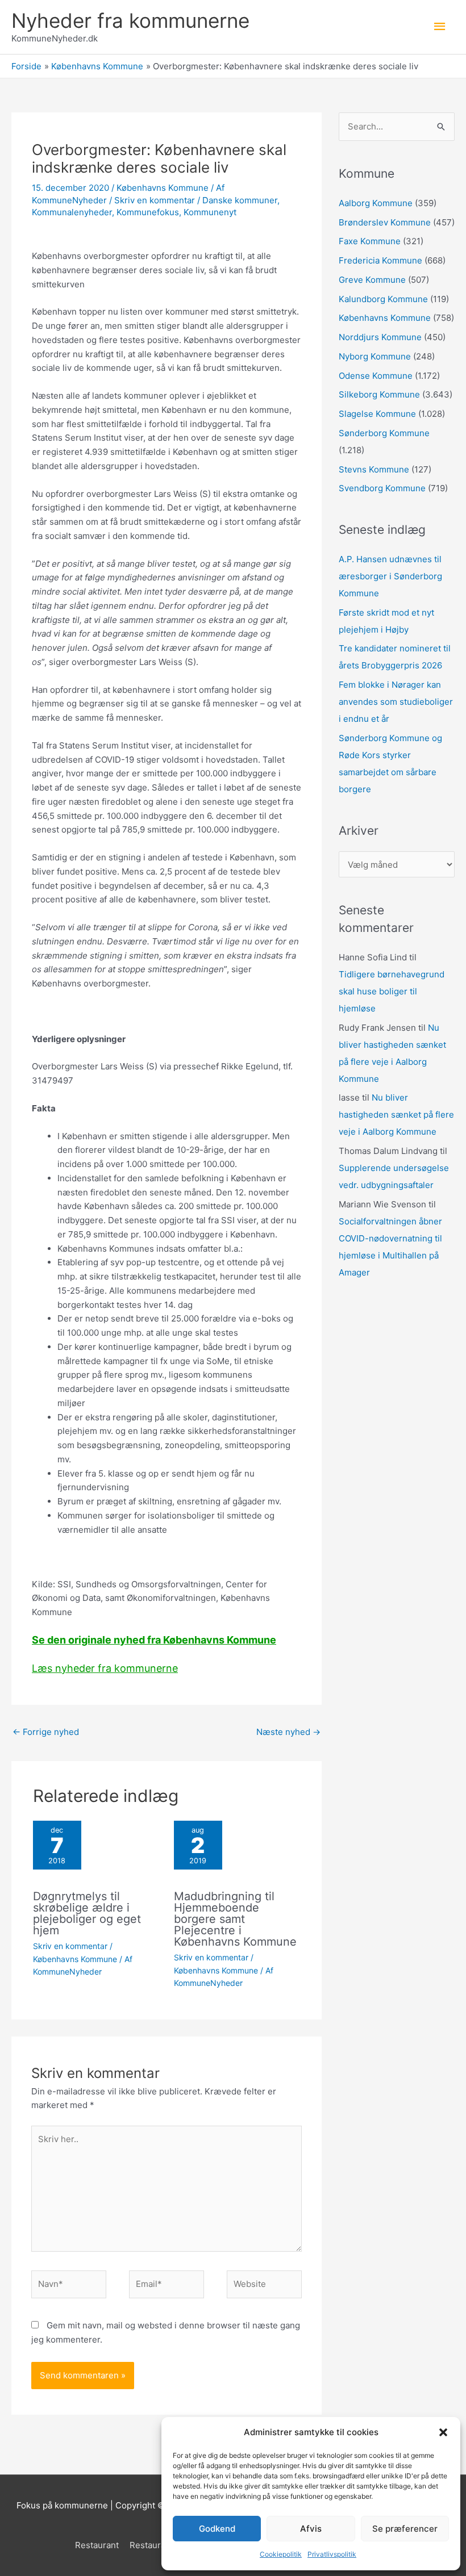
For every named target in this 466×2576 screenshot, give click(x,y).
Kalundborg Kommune (383, 299)
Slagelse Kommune (377, 414)
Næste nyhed (288, 1732)
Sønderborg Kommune (384, 433)
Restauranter (156, 2545)
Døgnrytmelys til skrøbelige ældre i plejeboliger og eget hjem (87, 1913)
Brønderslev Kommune (385, 222)
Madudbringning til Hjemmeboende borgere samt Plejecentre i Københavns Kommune (235, 1919)
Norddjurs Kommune (380, 337)
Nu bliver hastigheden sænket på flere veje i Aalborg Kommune (396, 1115)
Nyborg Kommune (375, 356)
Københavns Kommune (163, 188)
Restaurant (97, 2545)
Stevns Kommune (374, 469)
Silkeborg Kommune (379, 394)
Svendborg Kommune (382, 488)
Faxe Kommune (370, 241)
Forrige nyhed (46, 1732)
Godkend (217, 2529)
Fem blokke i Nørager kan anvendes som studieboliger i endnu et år (396, 702)
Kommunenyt (210, 212)
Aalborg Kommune (376, 203)
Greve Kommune (372, 280)
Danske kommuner (240, 200)
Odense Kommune (376, 376)
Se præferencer (405, 2529)
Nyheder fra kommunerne (130, 20)
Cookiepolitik (281, 2554)
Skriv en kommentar (155, 200)
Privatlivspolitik (332, 2554)
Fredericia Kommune (380, 260)
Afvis (311, 2529)
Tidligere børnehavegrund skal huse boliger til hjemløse (392, 991)
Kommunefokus (148, 212)
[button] (443, 2432)
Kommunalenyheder (72, 212)
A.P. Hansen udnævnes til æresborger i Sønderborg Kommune (390, 576)
